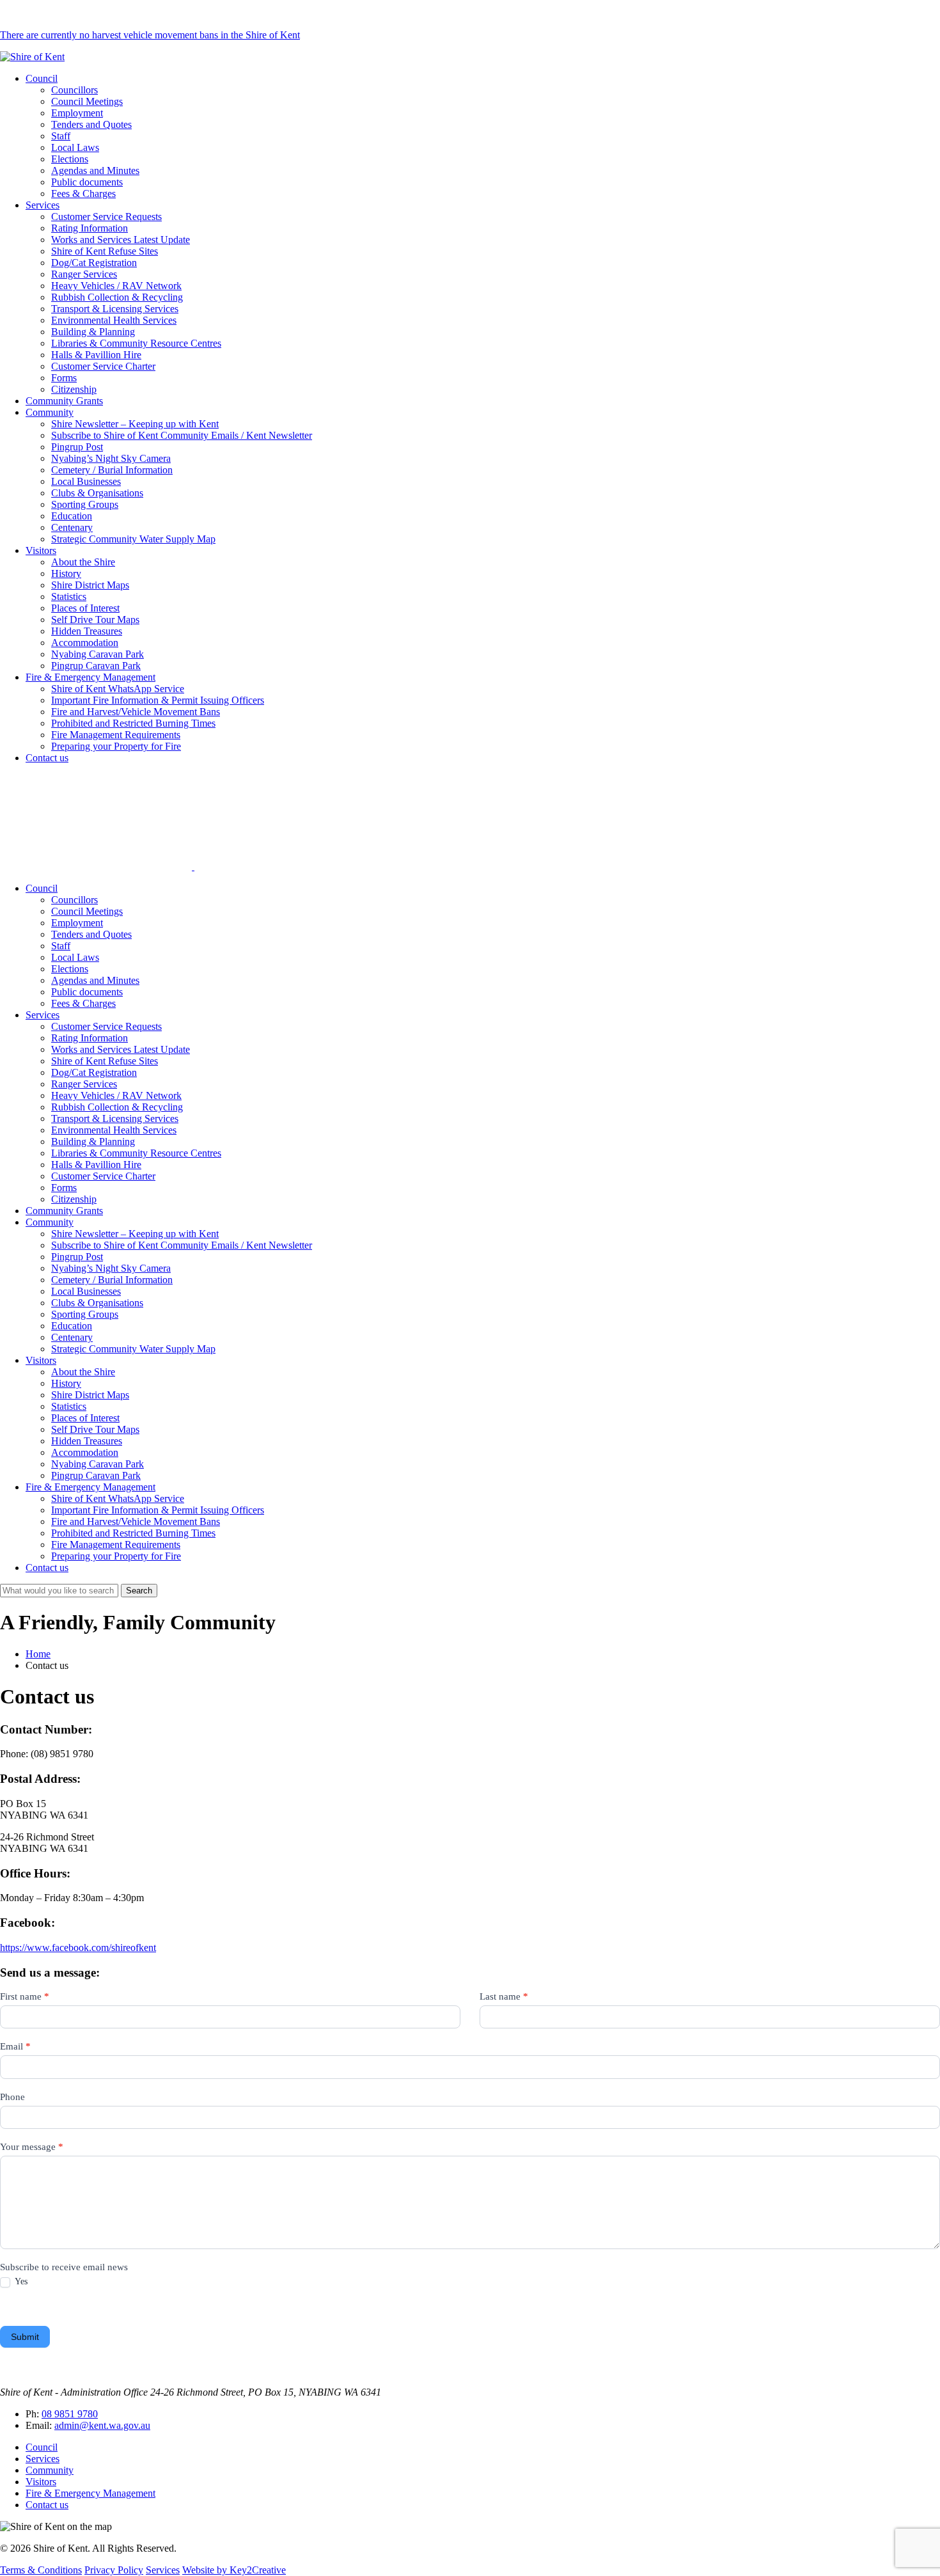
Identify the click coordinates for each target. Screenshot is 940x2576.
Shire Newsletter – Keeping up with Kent (135, 424)
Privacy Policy (114, 2570)
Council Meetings (87, 101)
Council (42, 78)
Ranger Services (84, 274)
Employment (77, 113)
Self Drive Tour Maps (95, 620)
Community (50, 412)
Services (43, 205)
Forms (64, 378)
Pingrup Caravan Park (96, 666)
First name (25, 1996)
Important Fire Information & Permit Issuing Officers (158, 700)
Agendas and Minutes (95, 170)
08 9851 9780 (70, 2414)
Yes (20, 2281)
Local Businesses (86, 481)
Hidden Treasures (87, 631)
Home (38, 1654)
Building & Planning (93, 332)
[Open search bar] (193, 866)
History (66, 573)
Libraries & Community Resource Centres (136, 343)
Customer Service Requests (106, 217)
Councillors (74, 90)
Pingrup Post (77, 447)
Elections (70, 159)
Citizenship (74, 389)
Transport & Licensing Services (115, 309)
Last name (504, 1996)
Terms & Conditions (41, 2570)
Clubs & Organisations (97, 493)
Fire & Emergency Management (90, 677)
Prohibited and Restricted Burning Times (133, 723)
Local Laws (75, 147)
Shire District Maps (90, 585)
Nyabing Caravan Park (98, 654)
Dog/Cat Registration (94, 263)
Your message (32, 2147)
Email (15, 2046)
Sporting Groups (85, 504)
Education (72, 516)
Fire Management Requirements (116, 735)
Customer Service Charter (103, 366)
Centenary (72, 527)
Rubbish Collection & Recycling (117, 297)
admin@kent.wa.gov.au (102, 2425)
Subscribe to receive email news (64, 2267)
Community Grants (64, 401)
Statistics (69, 597)
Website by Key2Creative (234, 2570)
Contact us (47, 758)
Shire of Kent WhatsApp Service (118, 689)
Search (139, 1591)
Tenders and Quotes (91, 124)
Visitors (41, 550)
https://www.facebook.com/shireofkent (78, 1948)
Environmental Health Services (114, 320)
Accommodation (85, 643)
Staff (61, 136)
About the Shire (83, 562)
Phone (12, 2097)
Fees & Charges (83, 194)
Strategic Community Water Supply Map (133, 539)
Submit (25, 2337)
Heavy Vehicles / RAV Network (116, 286)
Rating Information (90, 228)
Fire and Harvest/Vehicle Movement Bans (136, 712)
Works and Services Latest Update (121, 240)
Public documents (87, 182)
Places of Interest (85, 608)
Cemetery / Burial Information (112, 470)
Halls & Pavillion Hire (96, 355)
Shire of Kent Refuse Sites (105, 251)
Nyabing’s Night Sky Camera (111, 458)
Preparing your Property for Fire (116, 746)
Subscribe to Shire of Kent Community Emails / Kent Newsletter (182, 435)
